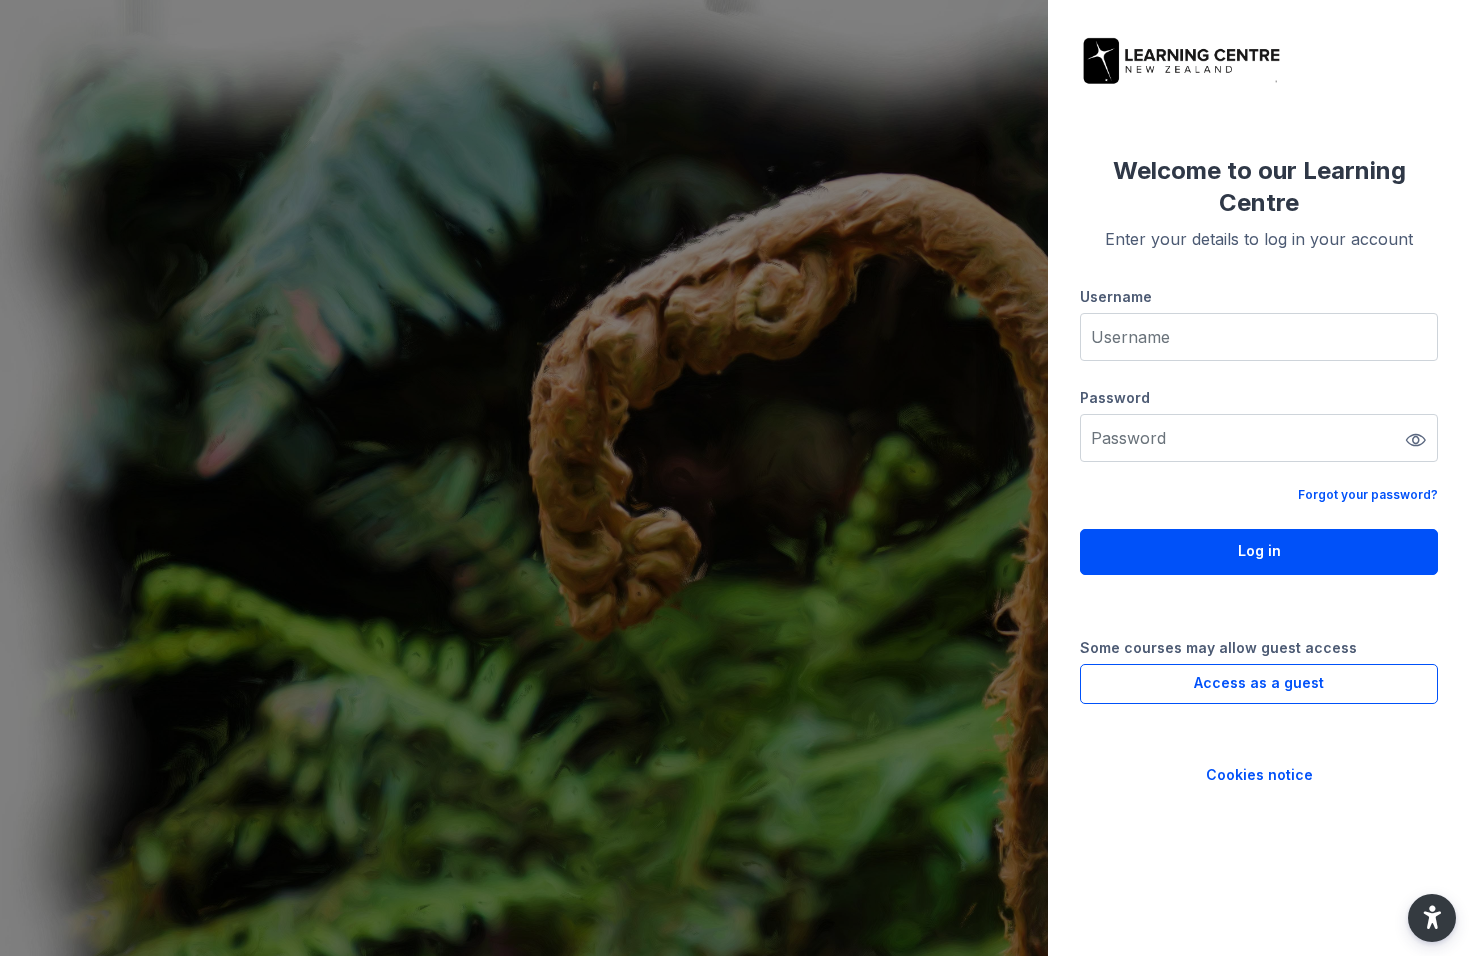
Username (1116, 296)
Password (1115, 397)
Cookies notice (1259, 774)
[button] (1432, 918)
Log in (1259, 550)
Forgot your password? (1368, 494)
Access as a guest (1259, 682)
